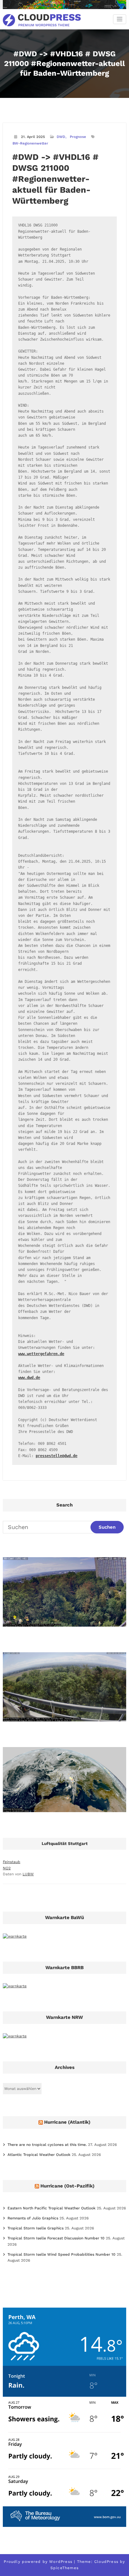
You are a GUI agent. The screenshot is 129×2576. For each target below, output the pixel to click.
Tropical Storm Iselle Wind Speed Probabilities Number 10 (62, 2254)
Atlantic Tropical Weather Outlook (39, 2155)
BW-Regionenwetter (30, 143)
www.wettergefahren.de (41, 1354)
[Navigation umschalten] (120, 19)
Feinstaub (12, 1862)
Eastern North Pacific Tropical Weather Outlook (52, 2208)
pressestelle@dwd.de (57, 1456)
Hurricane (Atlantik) (67, 2122)
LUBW (28, 1874)
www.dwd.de (29, 1378)
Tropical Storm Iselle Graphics (36, 2228)
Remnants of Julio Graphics (33, 2218)
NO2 (7, 1868)
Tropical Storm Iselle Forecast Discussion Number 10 (56, 2238)
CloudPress (106, 2562)
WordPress (61, 2562)
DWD (61, 137)
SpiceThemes (64, 2568)
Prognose (78, 137)
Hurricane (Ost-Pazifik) (67, 2186)
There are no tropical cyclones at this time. (47, 2145)
